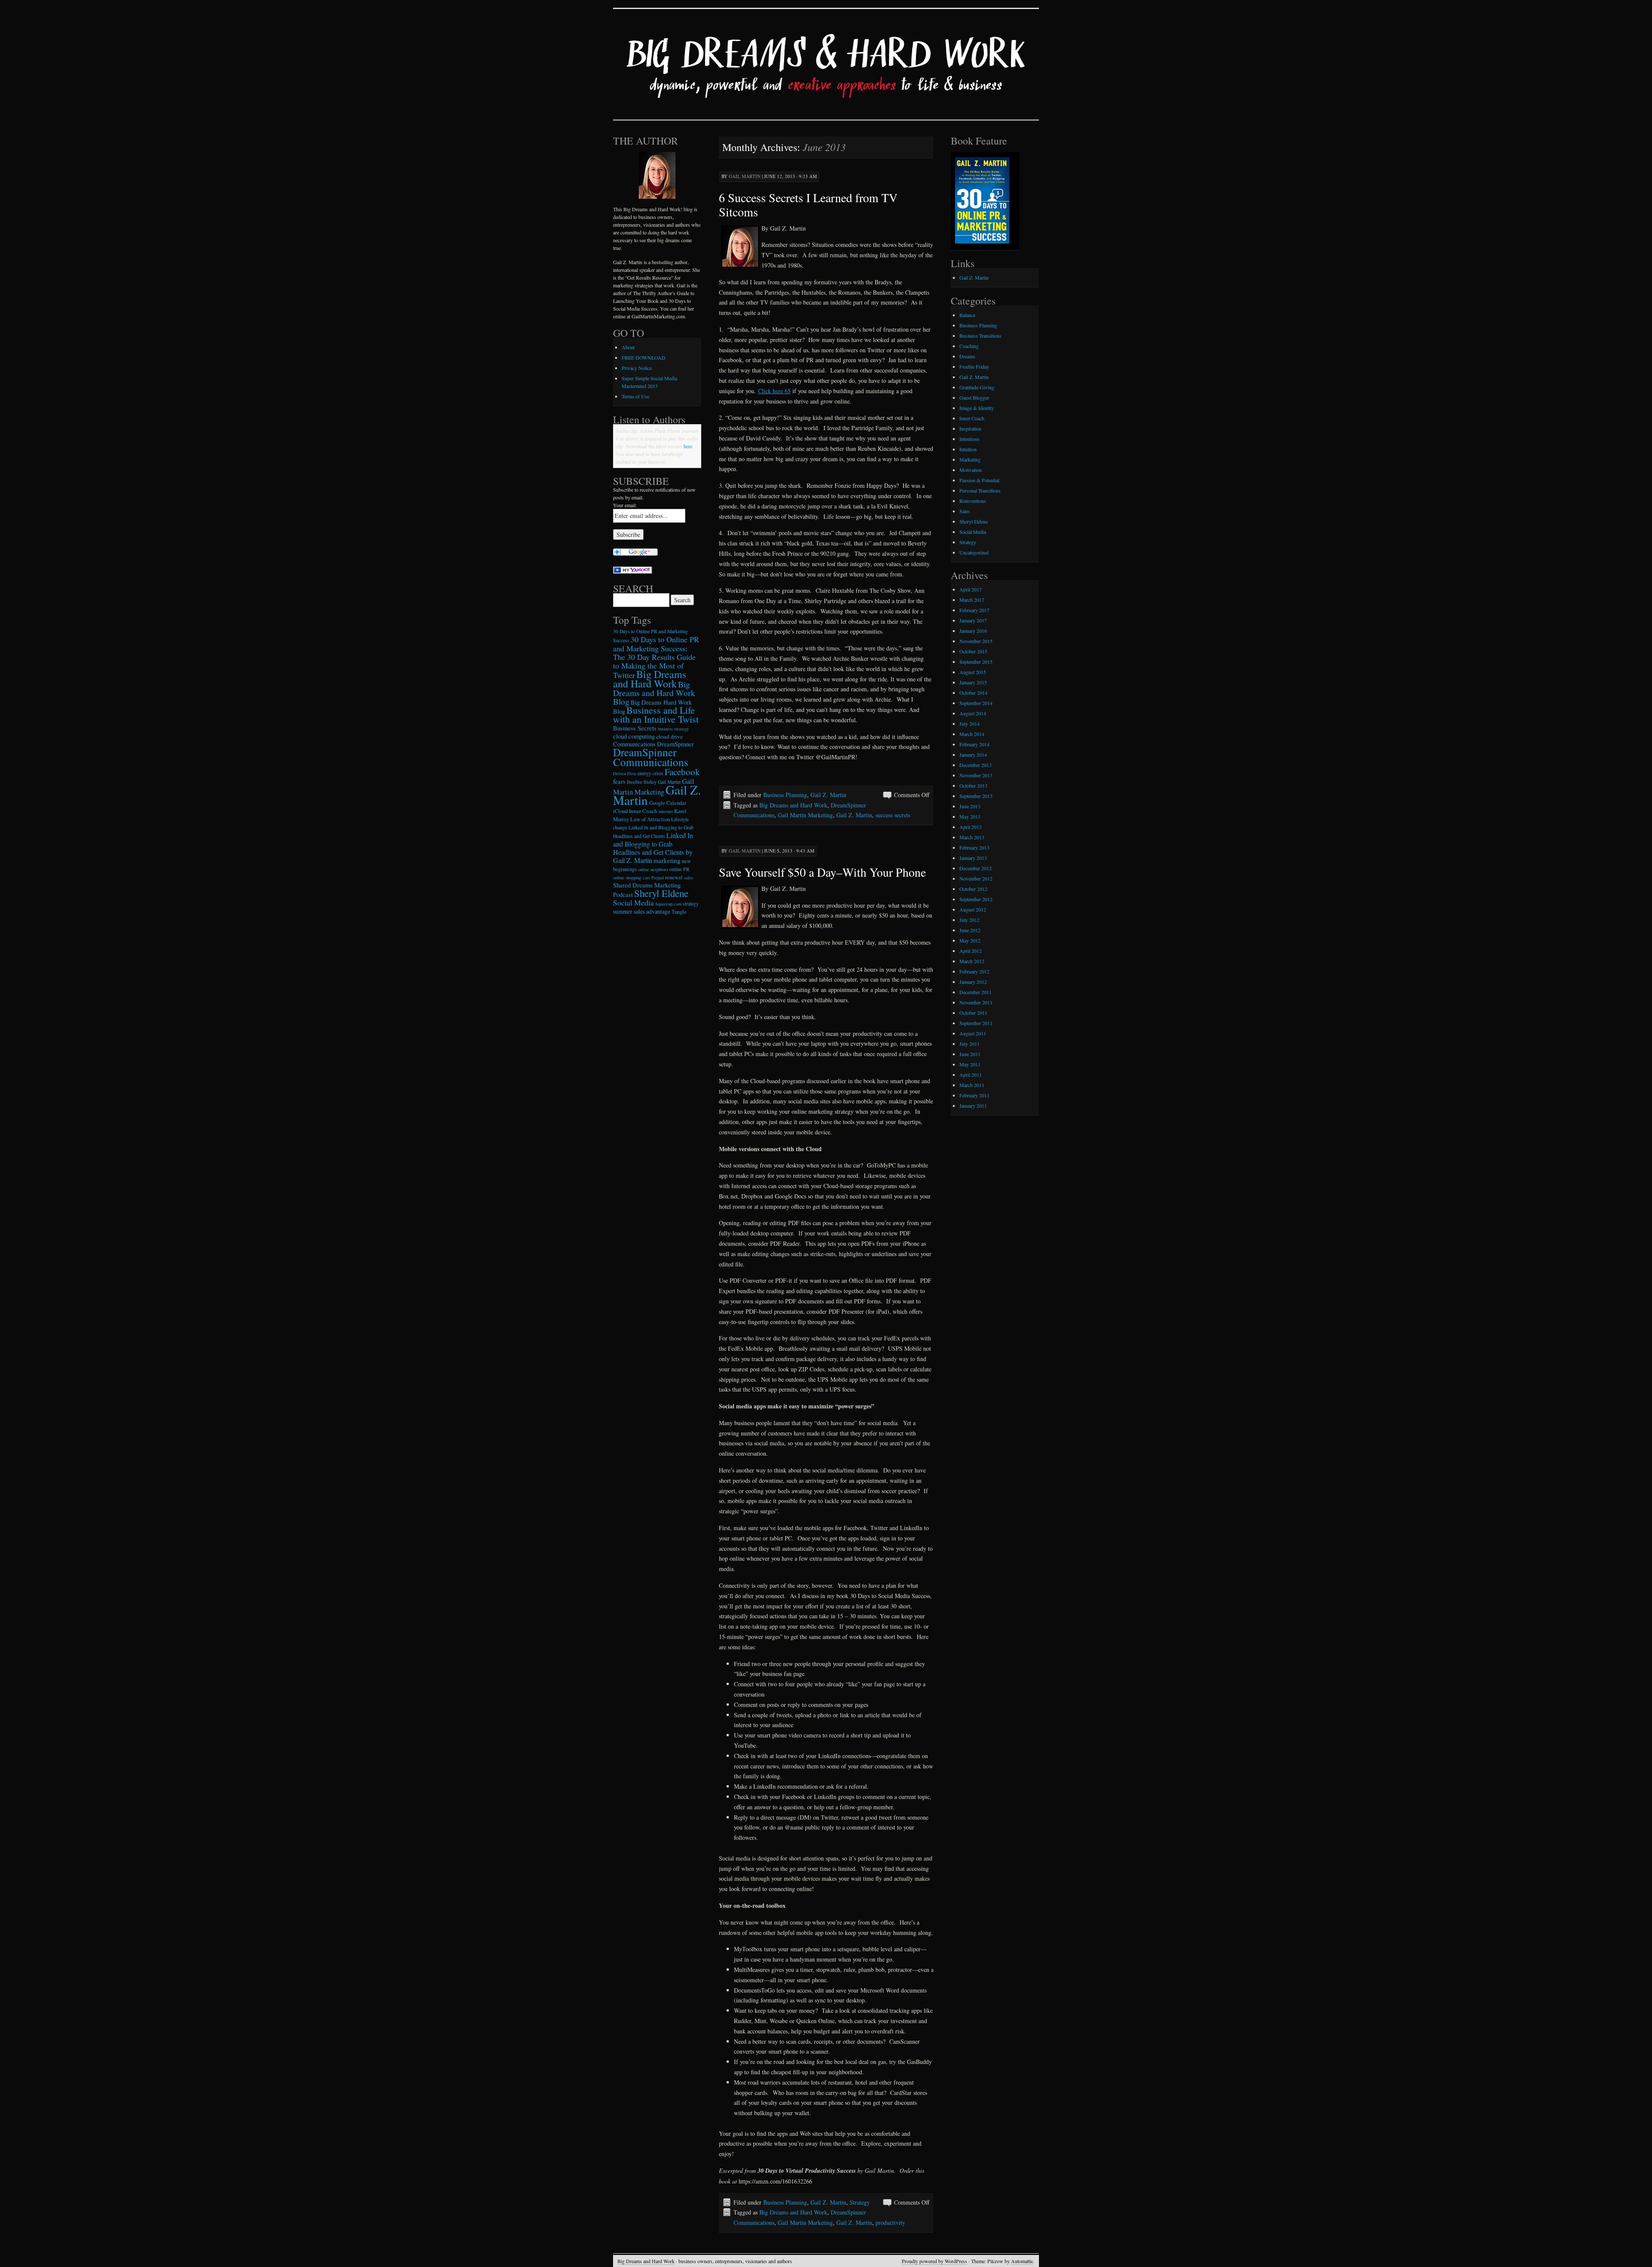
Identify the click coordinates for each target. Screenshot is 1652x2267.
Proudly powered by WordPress (934, 2261)
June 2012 (970, 930)
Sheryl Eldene (661, 893)
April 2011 (971, 1075)
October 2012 (973, 889)
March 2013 (972, 837)
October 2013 (973, 785)
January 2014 (973, 755)
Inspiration (970, 428)
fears (619, 781)
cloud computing (634, 736)
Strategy (860, 2202)
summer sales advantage (642, 911)
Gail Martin (745, 176)
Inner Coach (643, 811)
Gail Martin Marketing (805, 815)
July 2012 (969, 920)
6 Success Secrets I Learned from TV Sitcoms (808, 205)
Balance (967, 315)
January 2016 (973, 631)
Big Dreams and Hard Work (793, 805)
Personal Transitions (980, 490)
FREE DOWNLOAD (644, 357)
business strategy (673, 729)
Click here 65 (774, 391)
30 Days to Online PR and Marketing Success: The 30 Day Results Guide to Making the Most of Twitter (656, 657)
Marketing (970, 459)
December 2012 (975, 868)
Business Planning (785, 795)
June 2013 (970, 806)
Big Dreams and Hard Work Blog (654, 693)
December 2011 (975, 992)
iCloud (620, 811)
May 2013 (970, 816)
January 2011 (973, 1106)
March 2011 (972, 1085)
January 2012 (973, 982)
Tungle (679, 912)
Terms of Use (635, 396)
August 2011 (973, 1033)
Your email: (625, 505)
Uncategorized (974, 552)
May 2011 (970, 1064)
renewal (674, 877)
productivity (890, 2222)
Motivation (971, 470)
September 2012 (976, 899)
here (688, 446)
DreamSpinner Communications (651, 757)
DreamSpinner (675, 744)
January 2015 (973, 682)
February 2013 (974, 847)
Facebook (682, 772)
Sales (965, 511)
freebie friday (642, 782)
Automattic (1022, 2261)
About (628, 347)
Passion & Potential (979, 480)
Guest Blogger (974, 397)
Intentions (969, 439)
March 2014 (972, 734)
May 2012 (970, 940)
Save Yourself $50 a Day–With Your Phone (822, 872)
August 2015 (973, 672)
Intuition (968, 449)
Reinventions (973, 501)
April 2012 (971, 951)
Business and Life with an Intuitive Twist (656, 715)
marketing (667, 860)
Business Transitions (980, 336)
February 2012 (974, 971)
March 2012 (972, 961)
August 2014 (973, 713)
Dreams (967, 356)
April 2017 (971, 589)
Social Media (633, 902)
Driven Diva (625, 773)
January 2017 (973, 620)
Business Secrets (635, 728)
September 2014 (976, 703)
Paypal (658, 878)
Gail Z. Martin (828, 795)
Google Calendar (668, 803)
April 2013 (971, 827)
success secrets (893, 815)
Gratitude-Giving (977, 387)
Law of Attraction (650, 819)
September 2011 (976, 1023)
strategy (691, 904)
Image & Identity (977, 408)
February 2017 (974, 610)
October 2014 (973, 693)
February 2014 (974, 744)
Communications (634, 744)
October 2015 (973, 651)
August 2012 (973, 909)
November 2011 (976, 1002)
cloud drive (669, 736)
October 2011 (973, 1013)
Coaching (969, 346)
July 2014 (969, 724)
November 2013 (976, 775)
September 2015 (976, 662)
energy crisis (650, 773)
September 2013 (976, 796)
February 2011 (974, 1095)
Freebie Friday (974, 367)
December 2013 (975, 765)
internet (666, 811)
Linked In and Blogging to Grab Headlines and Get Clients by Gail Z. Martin (653, 848)
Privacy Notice (637, 368)
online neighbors (653, 869)
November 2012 (976, 878)
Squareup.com (668, 904)
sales (689, 878)
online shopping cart (632, 878)
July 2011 (969, 1044)
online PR (680, 869)
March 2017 (972, 600)
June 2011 (970, 1054)
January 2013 (973, 858)
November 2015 (976, 641)
